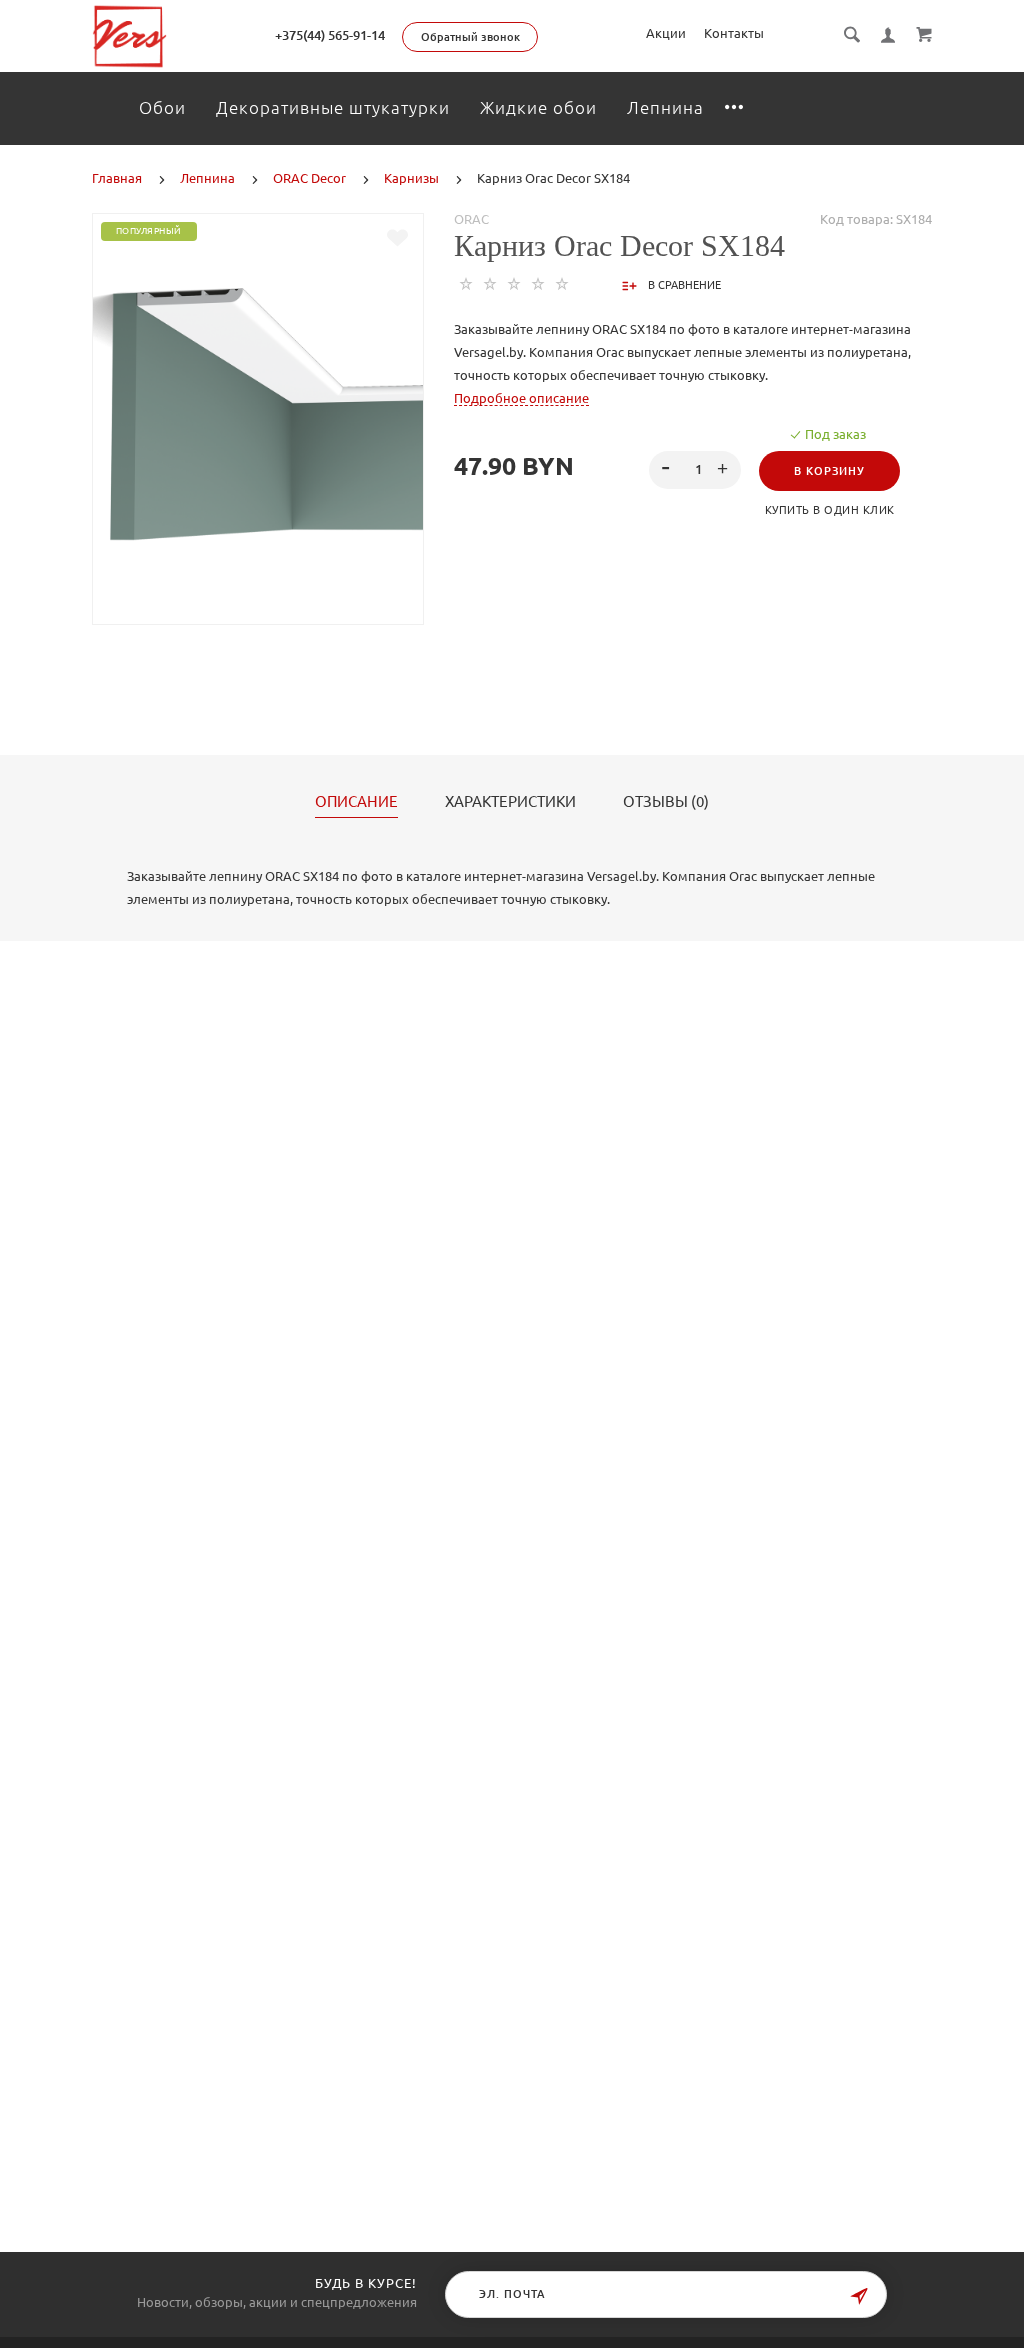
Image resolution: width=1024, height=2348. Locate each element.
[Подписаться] (859, 2296)
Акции (666, 33)
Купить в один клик (830, 510)
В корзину (829, 471)
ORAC (471, 219)
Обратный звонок (470, 37)
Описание (356, 802)
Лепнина (665, 107)
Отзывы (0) (666, 802)
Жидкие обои (538, 107)
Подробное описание (521, 398)
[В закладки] (397, 238)
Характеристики (510, 802)
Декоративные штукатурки (333, 107)
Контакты (734, 33)
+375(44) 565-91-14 (330, 35)
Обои (162, 107)
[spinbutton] (695, 470)
